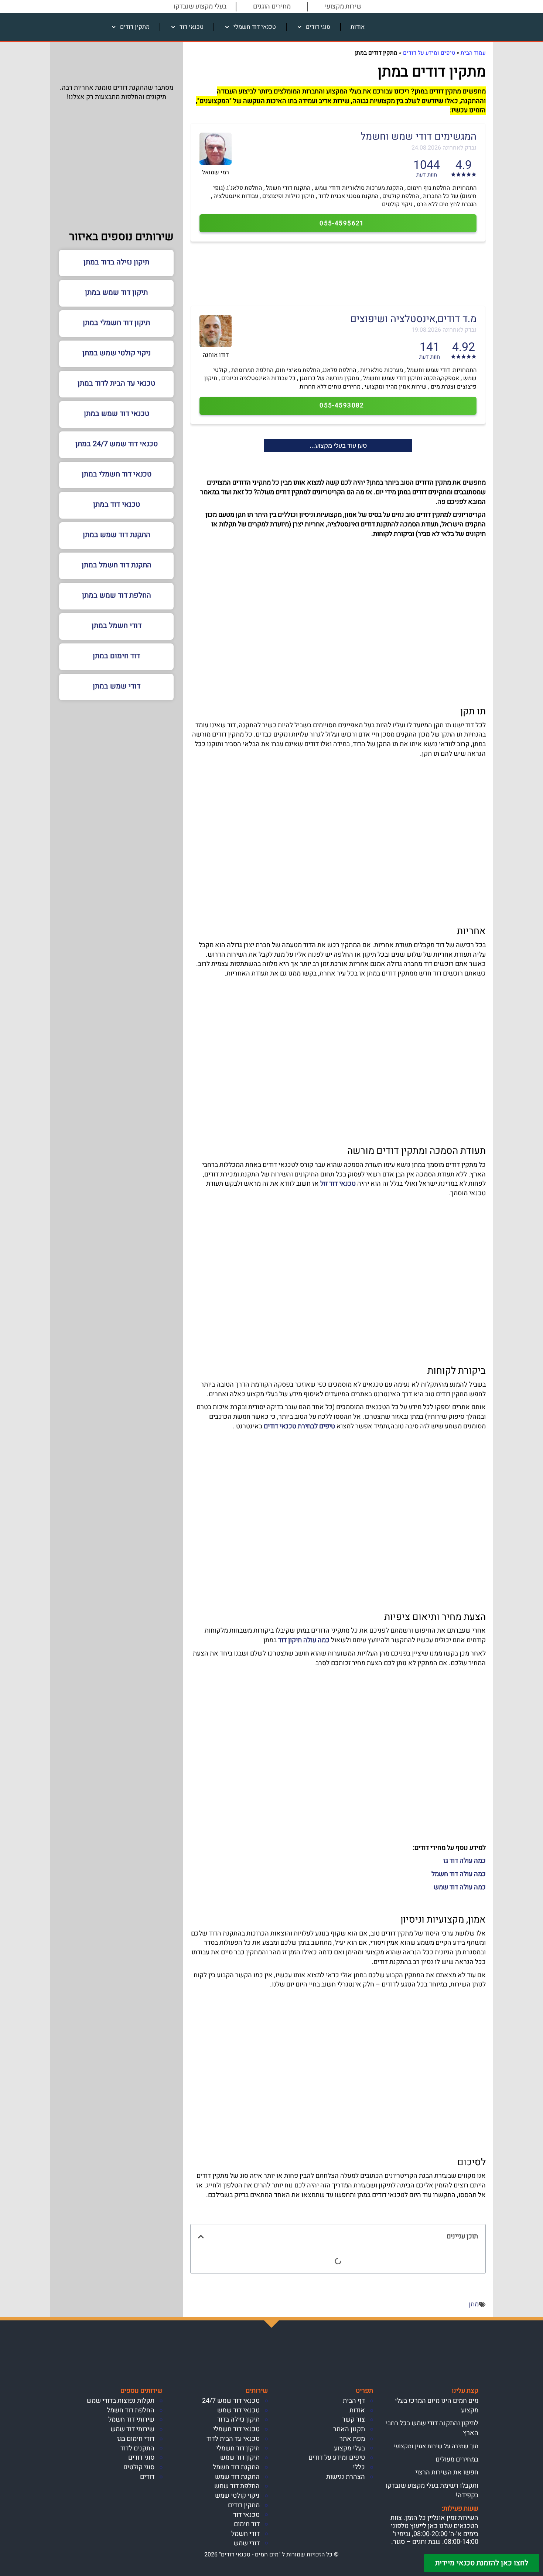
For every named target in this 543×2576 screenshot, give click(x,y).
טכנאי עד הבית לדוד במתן (116, 383)
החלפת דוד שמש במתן (117, 595)
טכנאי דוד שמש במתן (117, 414)
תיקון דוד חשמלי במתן (116, 323)
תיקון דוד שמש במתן (116, 292)
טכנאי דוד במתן (117, 504)
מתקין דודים (135, 27)
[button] (201, 2237)
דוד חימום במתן (116, 656)
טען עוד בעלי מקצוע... (338, 445)
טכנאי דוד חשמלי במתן (117, 474)
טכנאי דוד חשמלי (255, 27)
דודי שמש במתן (117, 686)
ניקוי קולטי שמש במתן (117, 353)
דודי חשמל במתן (117, 626)
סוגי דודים (318, 27)
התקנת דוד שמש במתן (117, 535)
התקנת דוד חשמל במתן (117, 565)
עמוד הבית (473, 53)
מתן (474, 2304)
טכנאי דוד (192, 27)
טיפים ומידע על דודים (429, 53)
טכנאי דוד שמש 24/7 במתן (117, 444)
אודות (358, 27)
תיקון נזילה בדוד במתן (116, 262)
